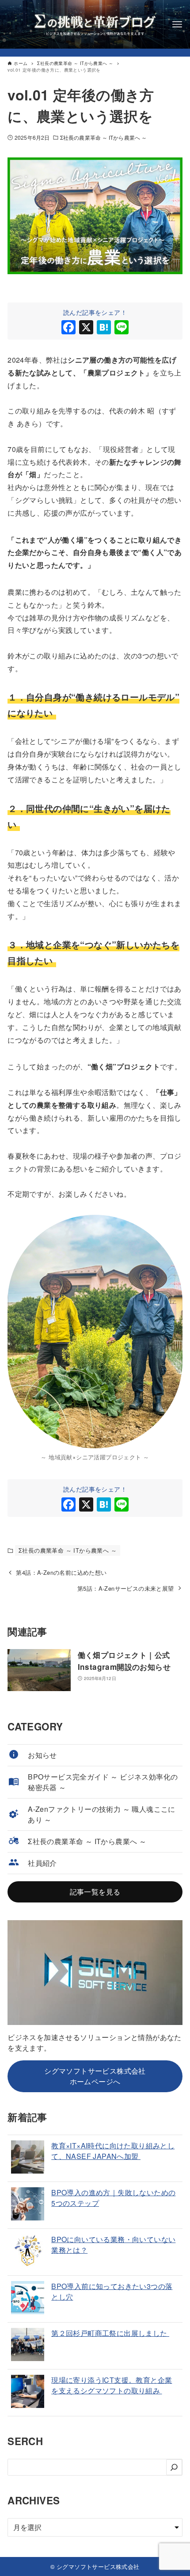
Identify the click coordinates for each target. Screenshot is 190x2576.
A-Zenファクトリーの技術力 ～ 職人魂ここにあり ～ (102, 1814)
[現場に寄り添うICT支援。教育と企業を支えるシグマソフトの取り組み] (28, 2393)
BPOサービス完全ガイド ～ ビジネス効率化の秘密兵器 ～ (103, 1782)
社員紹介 (42, 1863)
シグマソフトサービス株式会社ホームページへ (95, 2076)
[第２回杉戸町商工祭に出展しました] (28, 2346)
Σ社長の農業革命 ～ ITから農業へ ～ (103, 137)
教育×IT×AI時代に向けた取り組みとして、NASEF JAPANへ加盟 (113, 2151)
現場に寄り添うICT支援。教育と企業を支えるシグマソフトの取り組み (112, 2385)
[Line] (122, 328)
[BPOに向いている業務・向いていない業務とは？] (28, 2252)
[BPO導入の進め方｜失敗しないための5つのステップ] (28, 2205)
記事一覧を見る (95, 1892)
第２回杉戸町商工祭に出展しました (110, 2333)
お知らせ (42, 1755)
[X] (86, 328)
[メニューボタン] (177, 24)
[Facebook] (68, 328)
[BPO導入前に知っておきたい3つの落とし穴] (28, 2299)
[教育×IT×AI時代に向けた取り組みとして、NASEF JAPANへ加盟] (28, 2158)
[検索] (174, 2467)
